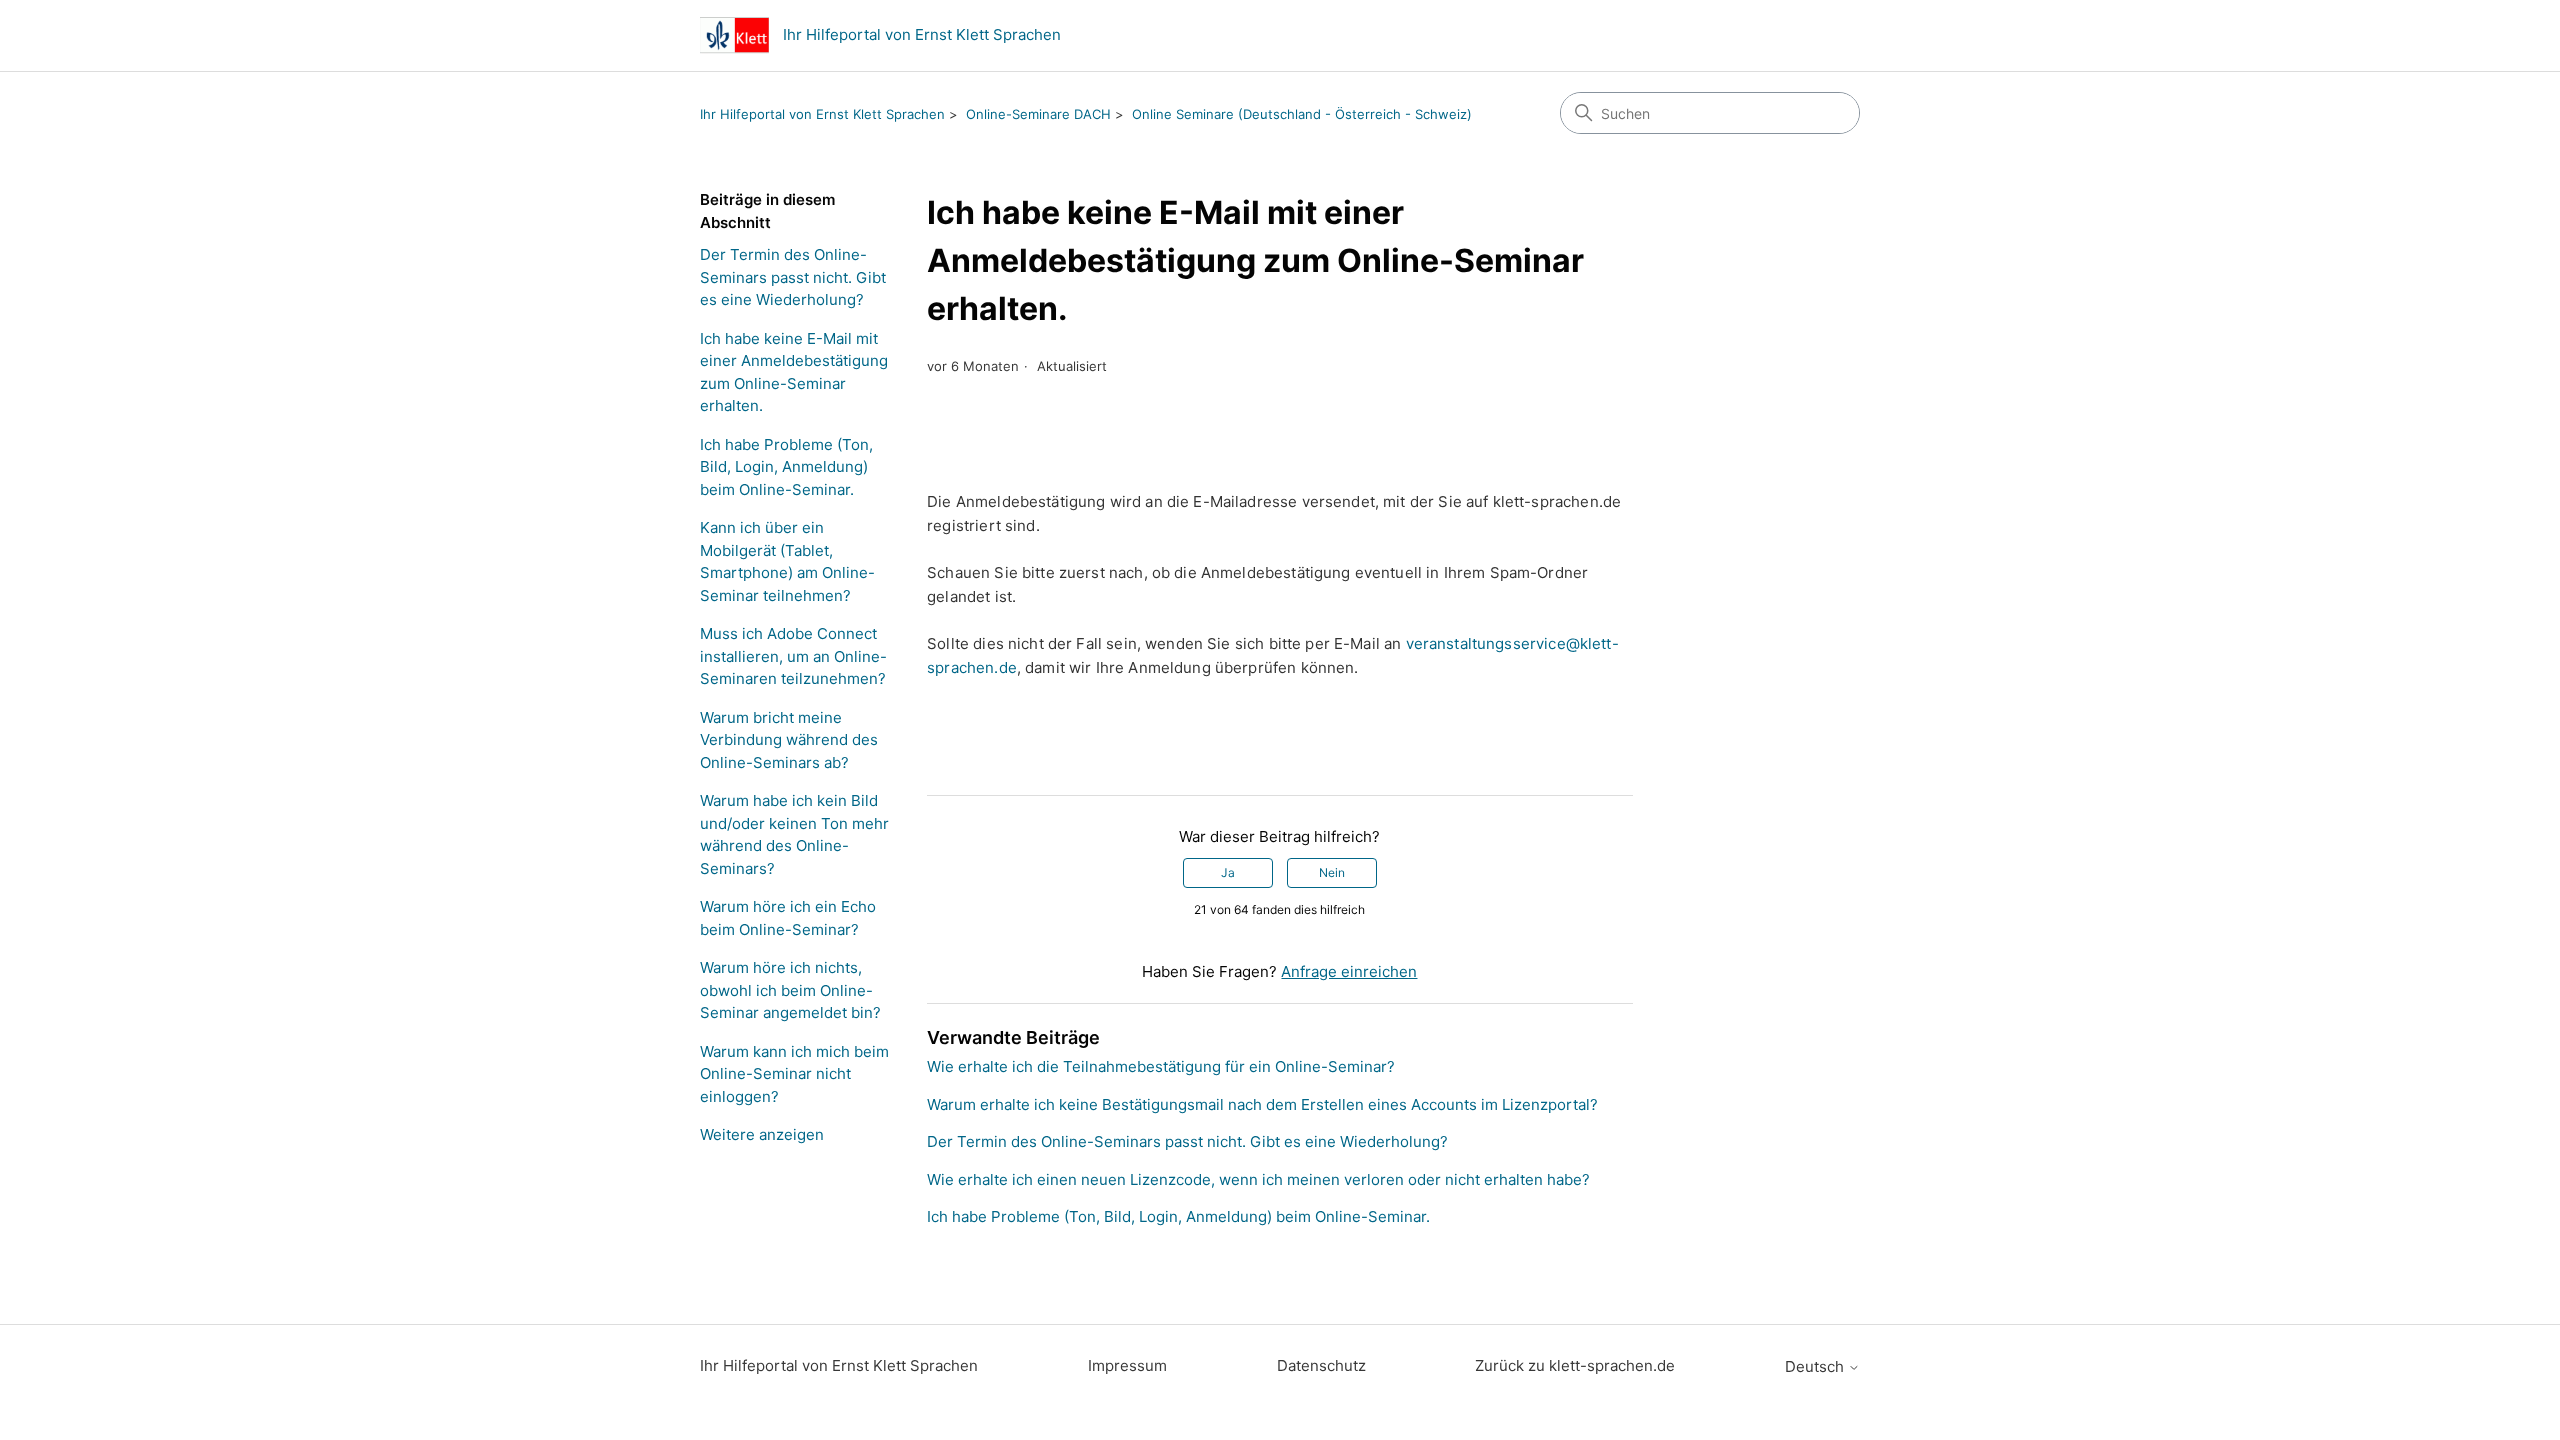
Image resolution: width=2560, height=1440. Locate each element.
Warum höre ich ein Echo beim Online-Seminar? (788, 918)
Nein (1332, 872)
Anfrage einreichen (1349, 971)
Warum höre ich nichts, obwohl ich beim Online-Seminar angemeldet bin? (790, 990)
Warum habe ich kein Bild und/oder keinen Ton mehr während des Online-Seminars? (794, 834)
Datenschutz (1321, 1365)
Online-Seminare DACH (1038, 114)
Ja (1228, 872)
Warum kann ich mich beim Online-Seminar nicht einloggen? (794, 1074)
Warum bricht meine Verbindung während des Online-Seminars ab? (789, 740)
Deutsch (1816, 1366)
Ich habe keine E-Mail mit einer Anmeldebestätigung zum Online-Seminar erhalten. (794, 372)
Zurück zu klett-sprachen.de (1575, 1365)
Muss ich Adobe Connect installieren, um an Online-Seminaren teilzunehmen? (793, 656)
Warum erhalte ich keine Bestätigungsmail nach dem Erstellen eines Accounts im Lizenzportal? (1262, 1104)
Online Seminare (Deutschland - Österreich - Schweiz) (1302, 114)
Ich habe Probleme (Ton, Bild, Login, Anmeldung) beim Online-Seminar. (786, 467)
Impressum (1127, 1365)
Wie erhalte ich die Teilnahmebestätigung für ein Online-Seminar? (1161, 1066)
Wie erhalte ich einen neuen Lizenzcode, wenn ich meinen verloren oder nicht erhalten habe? (1258, 1179)
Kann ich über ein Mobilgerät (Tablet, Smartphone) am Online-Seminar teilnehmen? (787, 561)
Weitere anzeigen (762, 1134)
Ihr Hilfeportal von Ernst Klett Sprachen (822, 114)
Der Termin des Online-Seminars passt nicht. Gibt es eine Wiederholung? (793, 277)
